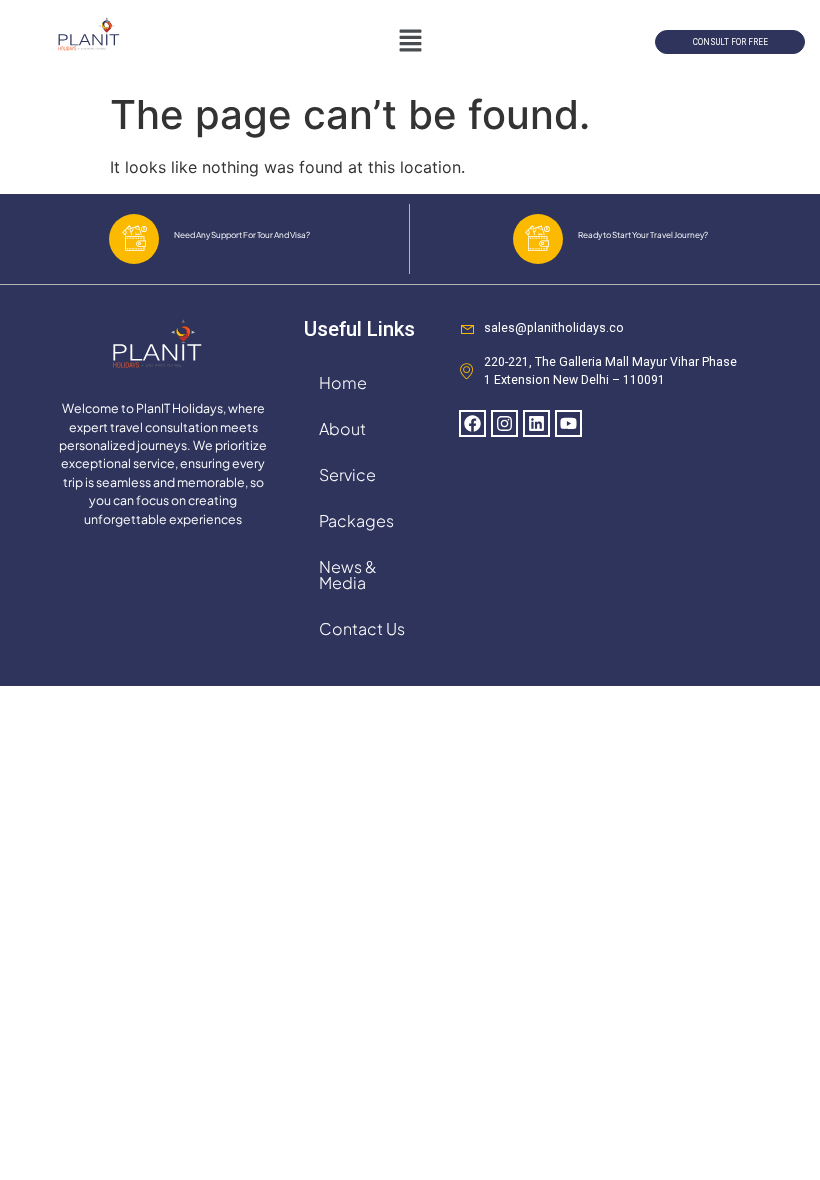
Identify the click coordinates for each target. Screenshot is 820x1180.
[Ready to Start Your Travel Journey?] (538, 239)
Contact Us (362, 628)
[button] (410, 41)
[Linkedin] (536, 423)
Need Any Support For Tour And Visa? (242, 234)
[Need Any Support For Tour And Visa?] (134, 239)
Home (343, 382)
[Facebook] (472, 423)
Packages (356, 520)
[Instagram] (504, 423)
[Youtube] (568, 423)
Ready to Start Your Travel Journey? (643, 234)
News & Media (348, 574)
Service (347, 474)
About (342, 428)
